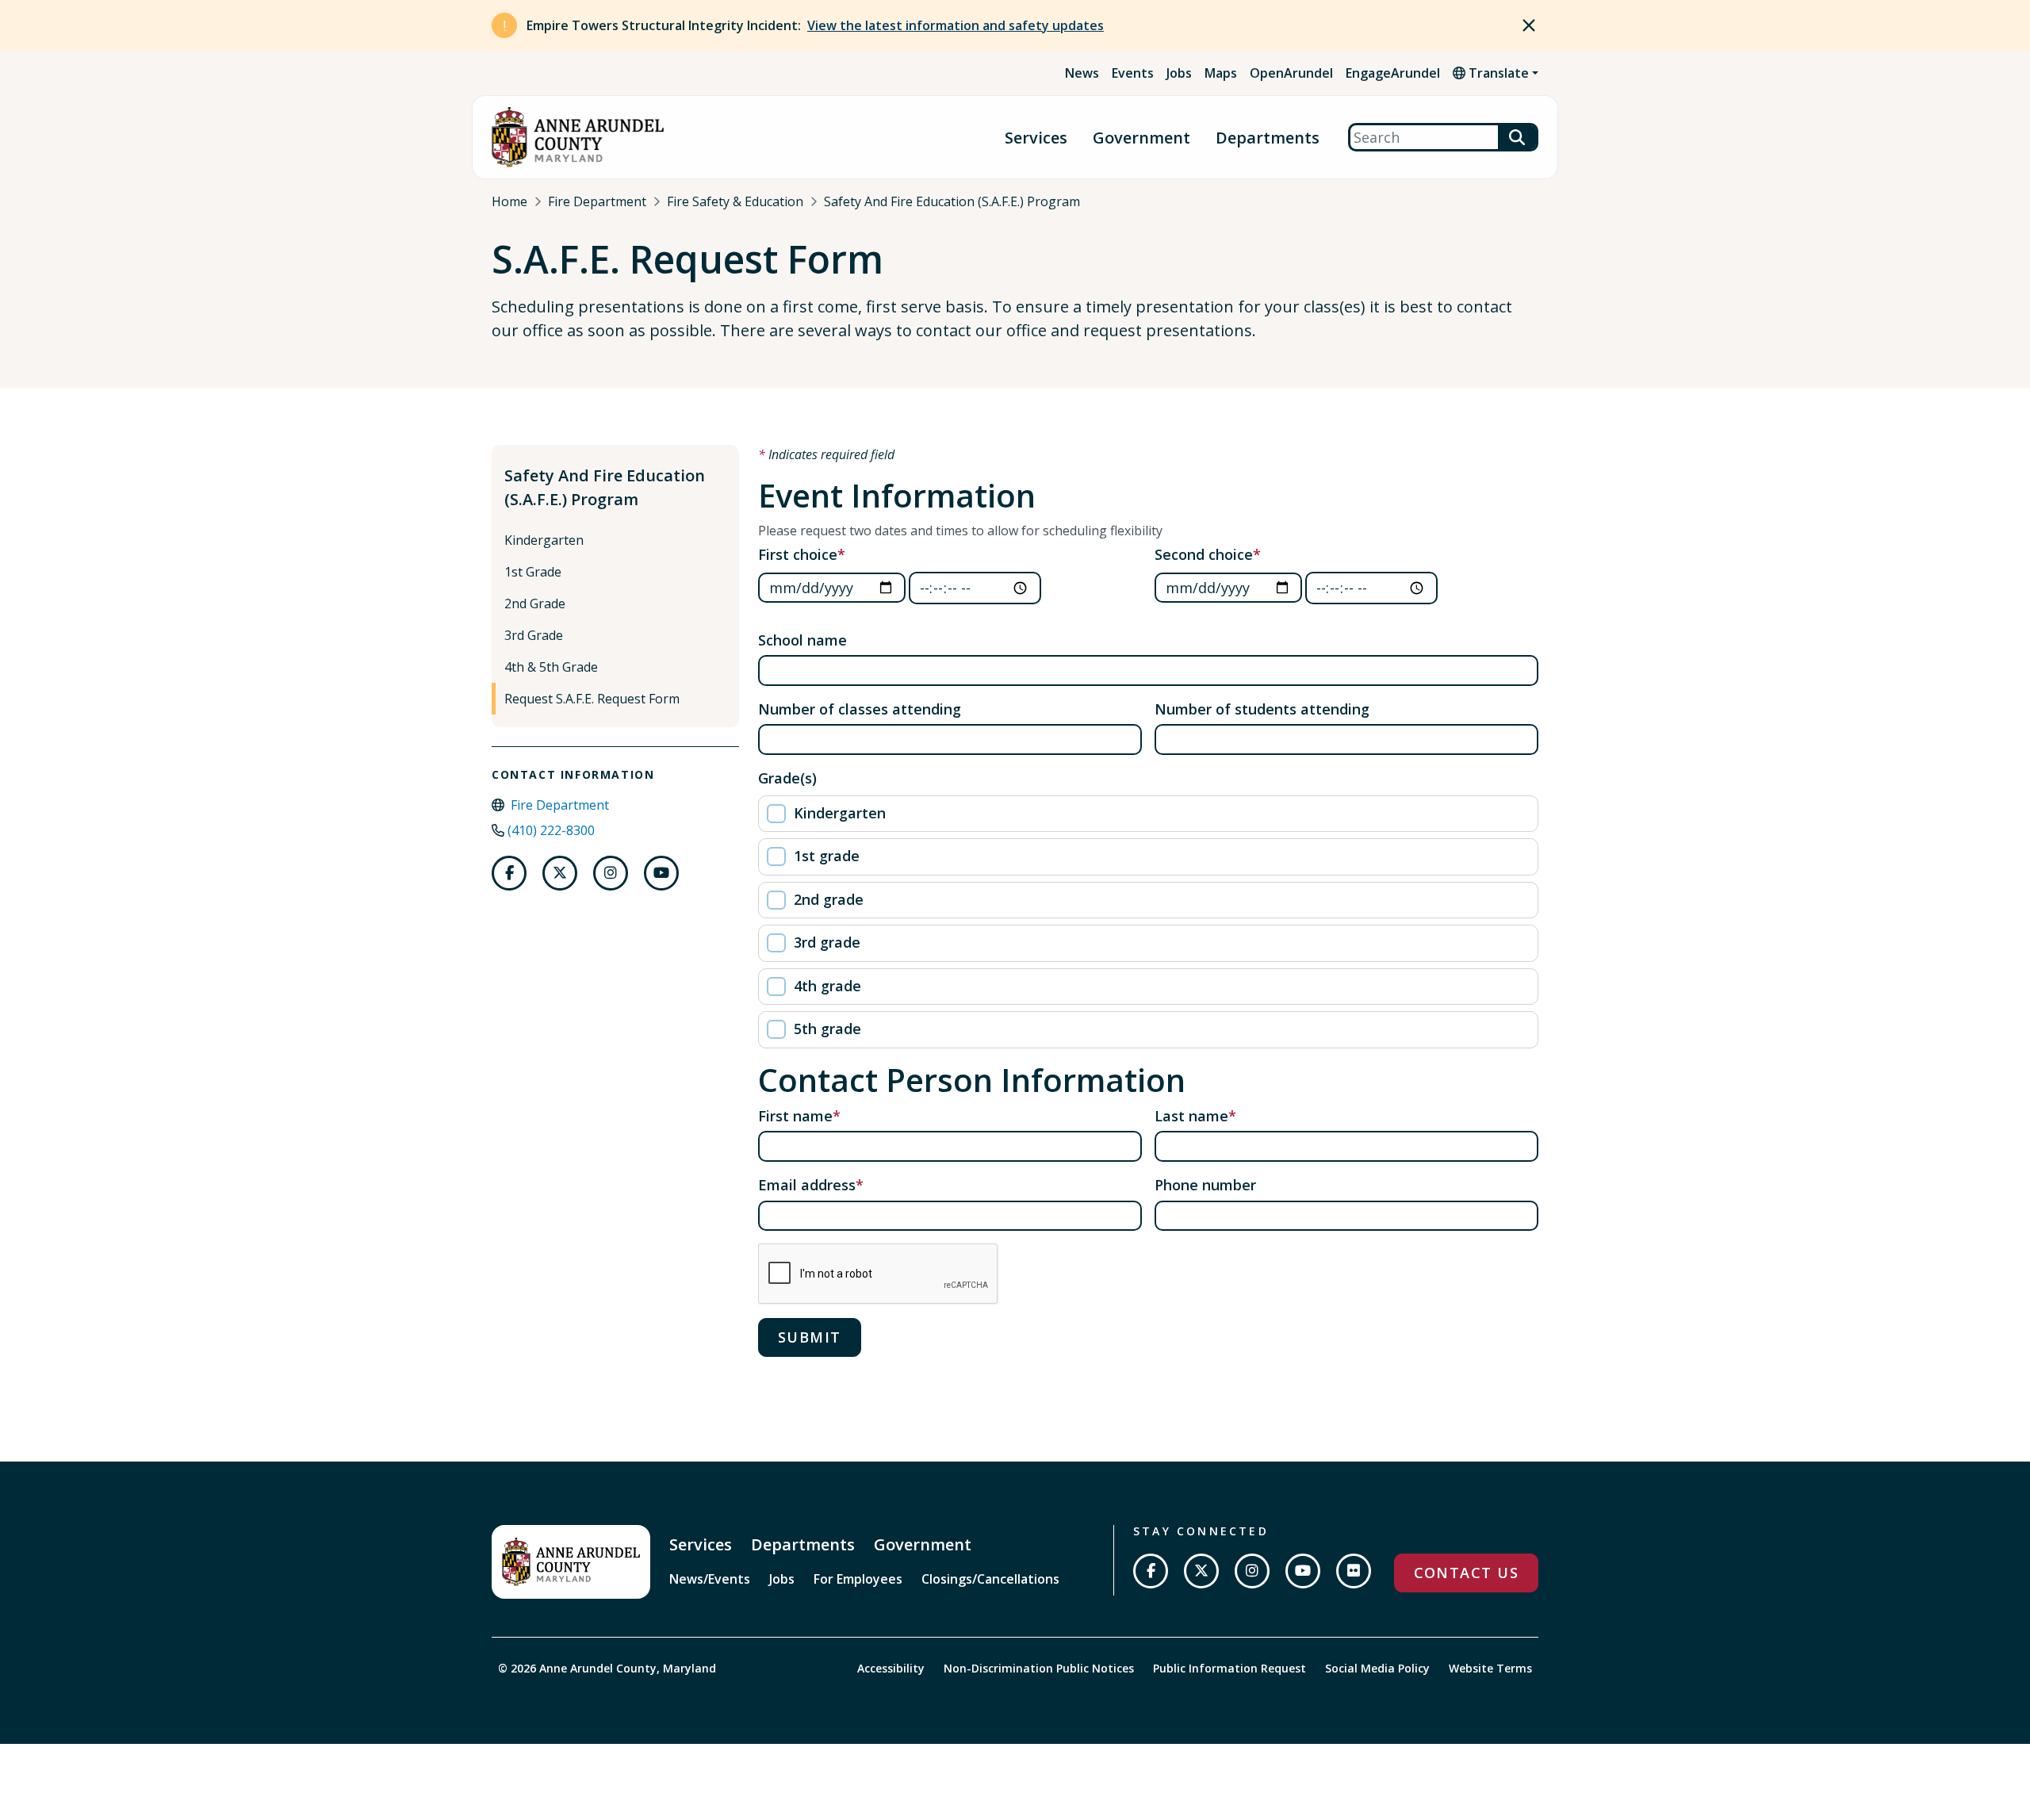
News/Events (710, 1579)
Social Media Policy (1377, 1668)
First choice (798, 554)
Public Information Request (1229, 1668)
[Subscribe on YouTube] (1303, 1571)
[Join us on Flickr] (1354, 1571)
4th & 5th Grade (551, 667)
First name (795, 1116)
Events (1133, 73)
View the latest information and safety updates (956, 25)
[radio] (1148, 814)
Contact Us (1466, 1573)
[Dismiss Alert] (1529, 25)
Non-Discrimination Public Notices (1039, 1668)
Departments (1268, 138)
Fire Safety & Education (735, 201)
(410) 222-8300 (551, 830)
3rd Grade (534, 635)
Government (1141, 138)
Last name (1191, 1116)
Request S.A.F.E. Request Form (592, 699)
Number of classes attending (860, 709)
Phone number (1205, 1185)
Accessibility (891, 1668)
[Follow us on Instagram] (611, 873)
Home (509, 201)
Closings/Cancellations (990, 1579)
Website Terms (1490, 1668)
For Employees (858, 1579)
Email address (807, 1185)
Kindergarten (544, 540)
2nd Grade (535, 603)
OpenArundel (1291, 73)
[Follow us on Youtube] (661, 873)
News (1082, 73)
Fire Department (597, 201)
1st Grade (533, 572)
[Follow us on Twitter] (560, 873)
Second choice (1204, 554)
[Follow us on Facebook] (509, 873)
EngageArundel (1393, 73)
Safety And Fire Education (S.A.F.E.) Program (952, 201)
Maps (1221, 73)
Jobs (1179, 73)
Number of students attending (1262, 709)
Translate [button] (1497, 73)
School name (802, 640)
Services (1036, 138)
